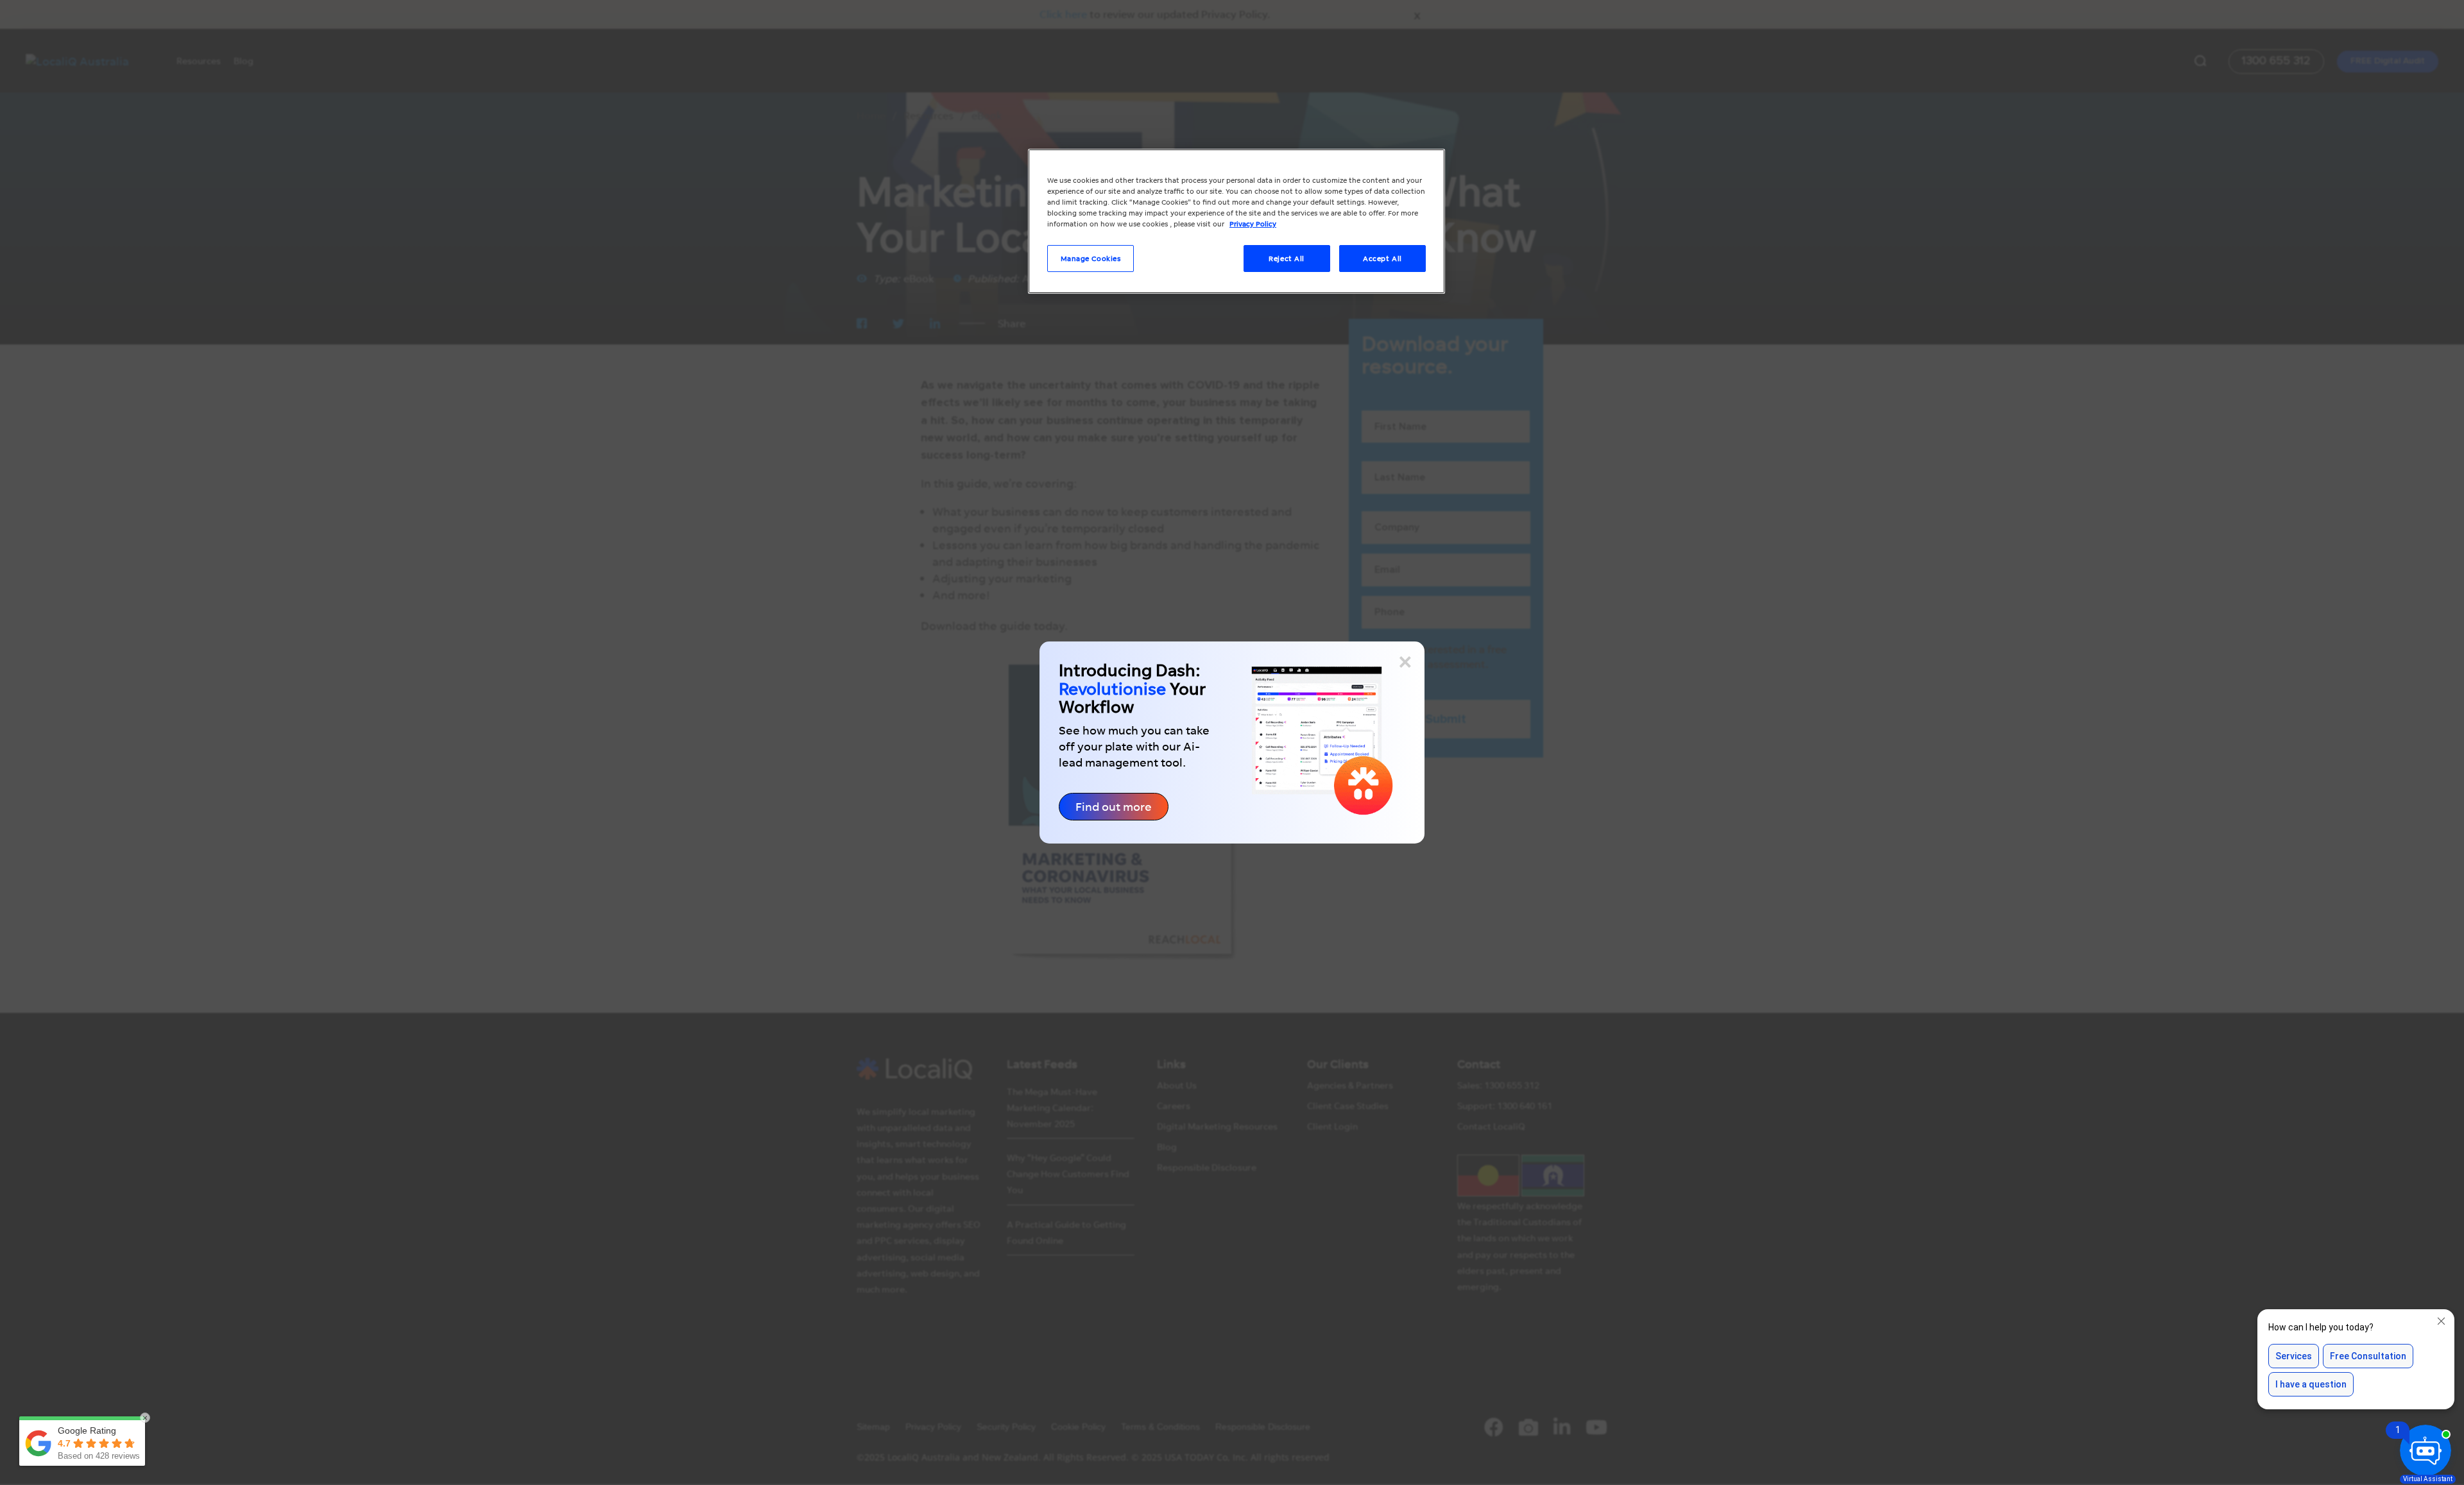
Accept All (1382, 258)
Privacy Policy (1253, 224)
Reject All (1287, 258)
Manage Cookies (1091, 258)
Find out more (1114, 806)
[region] (1236, 221)
